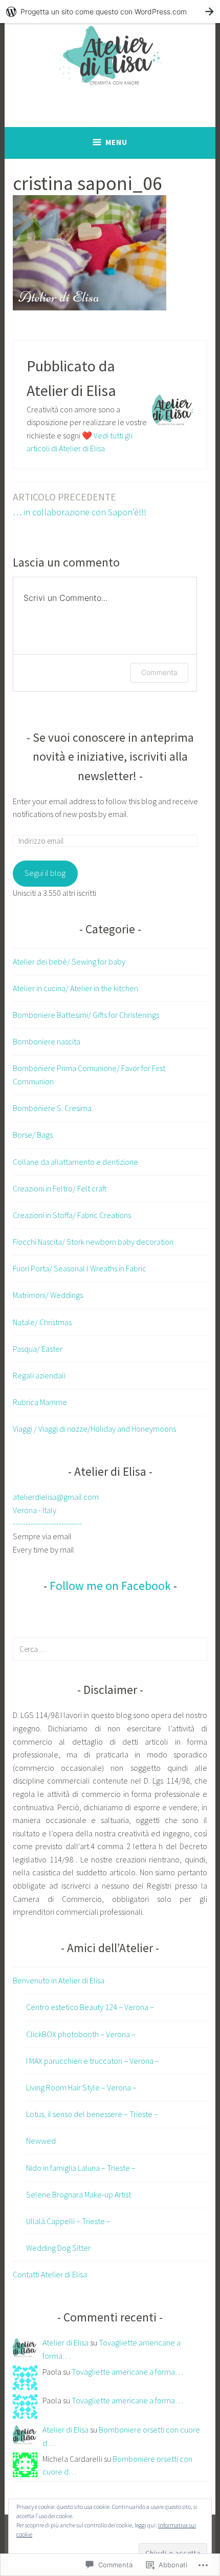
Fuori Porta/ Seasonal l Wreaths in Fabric (80, 1268)
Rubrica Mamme (40, 1402)
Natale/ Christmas (42, 1322)
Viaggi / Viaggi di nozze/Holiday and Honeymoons (94, 1429)
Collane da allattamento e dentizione (75, 1162)
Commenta (159, 672)
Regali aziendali (39, 1375)
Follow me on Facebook (110, 1586)
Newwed (41, 2141)
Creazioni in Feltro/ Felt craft (60, 1188)
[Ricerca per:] (110, 1649)
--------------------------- (47, 1523)
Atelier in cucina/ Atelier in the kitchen (75, 988)
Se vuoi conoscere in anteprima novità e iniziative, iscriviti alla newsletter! (113, 757)
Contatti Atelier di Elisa (50, 2274)
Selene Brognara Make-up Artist (79, 2194)
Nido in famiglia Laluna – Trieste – (81, 2168)
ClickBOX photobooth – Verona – (81, 2034)
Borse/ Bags (33, 1135)
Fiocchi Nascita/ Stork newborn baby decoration (93, 1242)
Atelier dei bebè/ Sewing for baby (69, 961)
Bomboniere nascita (47, 1041)
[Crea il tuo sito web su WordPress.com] (110, 12)
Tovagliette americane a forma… (127, 2372)
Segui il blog (45, 873)
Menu (116, 142)
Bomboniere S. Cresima (52, 1108)
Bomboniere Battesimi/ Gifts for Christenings (86, 1015)
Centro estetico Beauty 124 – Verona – (90, 2007)
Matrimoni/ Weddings (48, 1295)
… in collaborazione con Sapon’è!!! (80, 504)
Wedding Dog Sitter (58, 2248)
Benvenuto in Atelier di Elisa (59, 1980)
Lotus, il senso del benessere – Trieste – (92, 2114)
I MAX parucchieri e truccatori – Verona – (93, 2061)
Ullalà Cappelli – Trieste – (68, 2221)
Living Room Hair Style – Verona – (81, 2087)
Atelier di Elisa (65, 2342)
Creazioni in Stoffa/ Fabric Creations (72, 1215)
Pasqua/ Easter (38, 1349)
